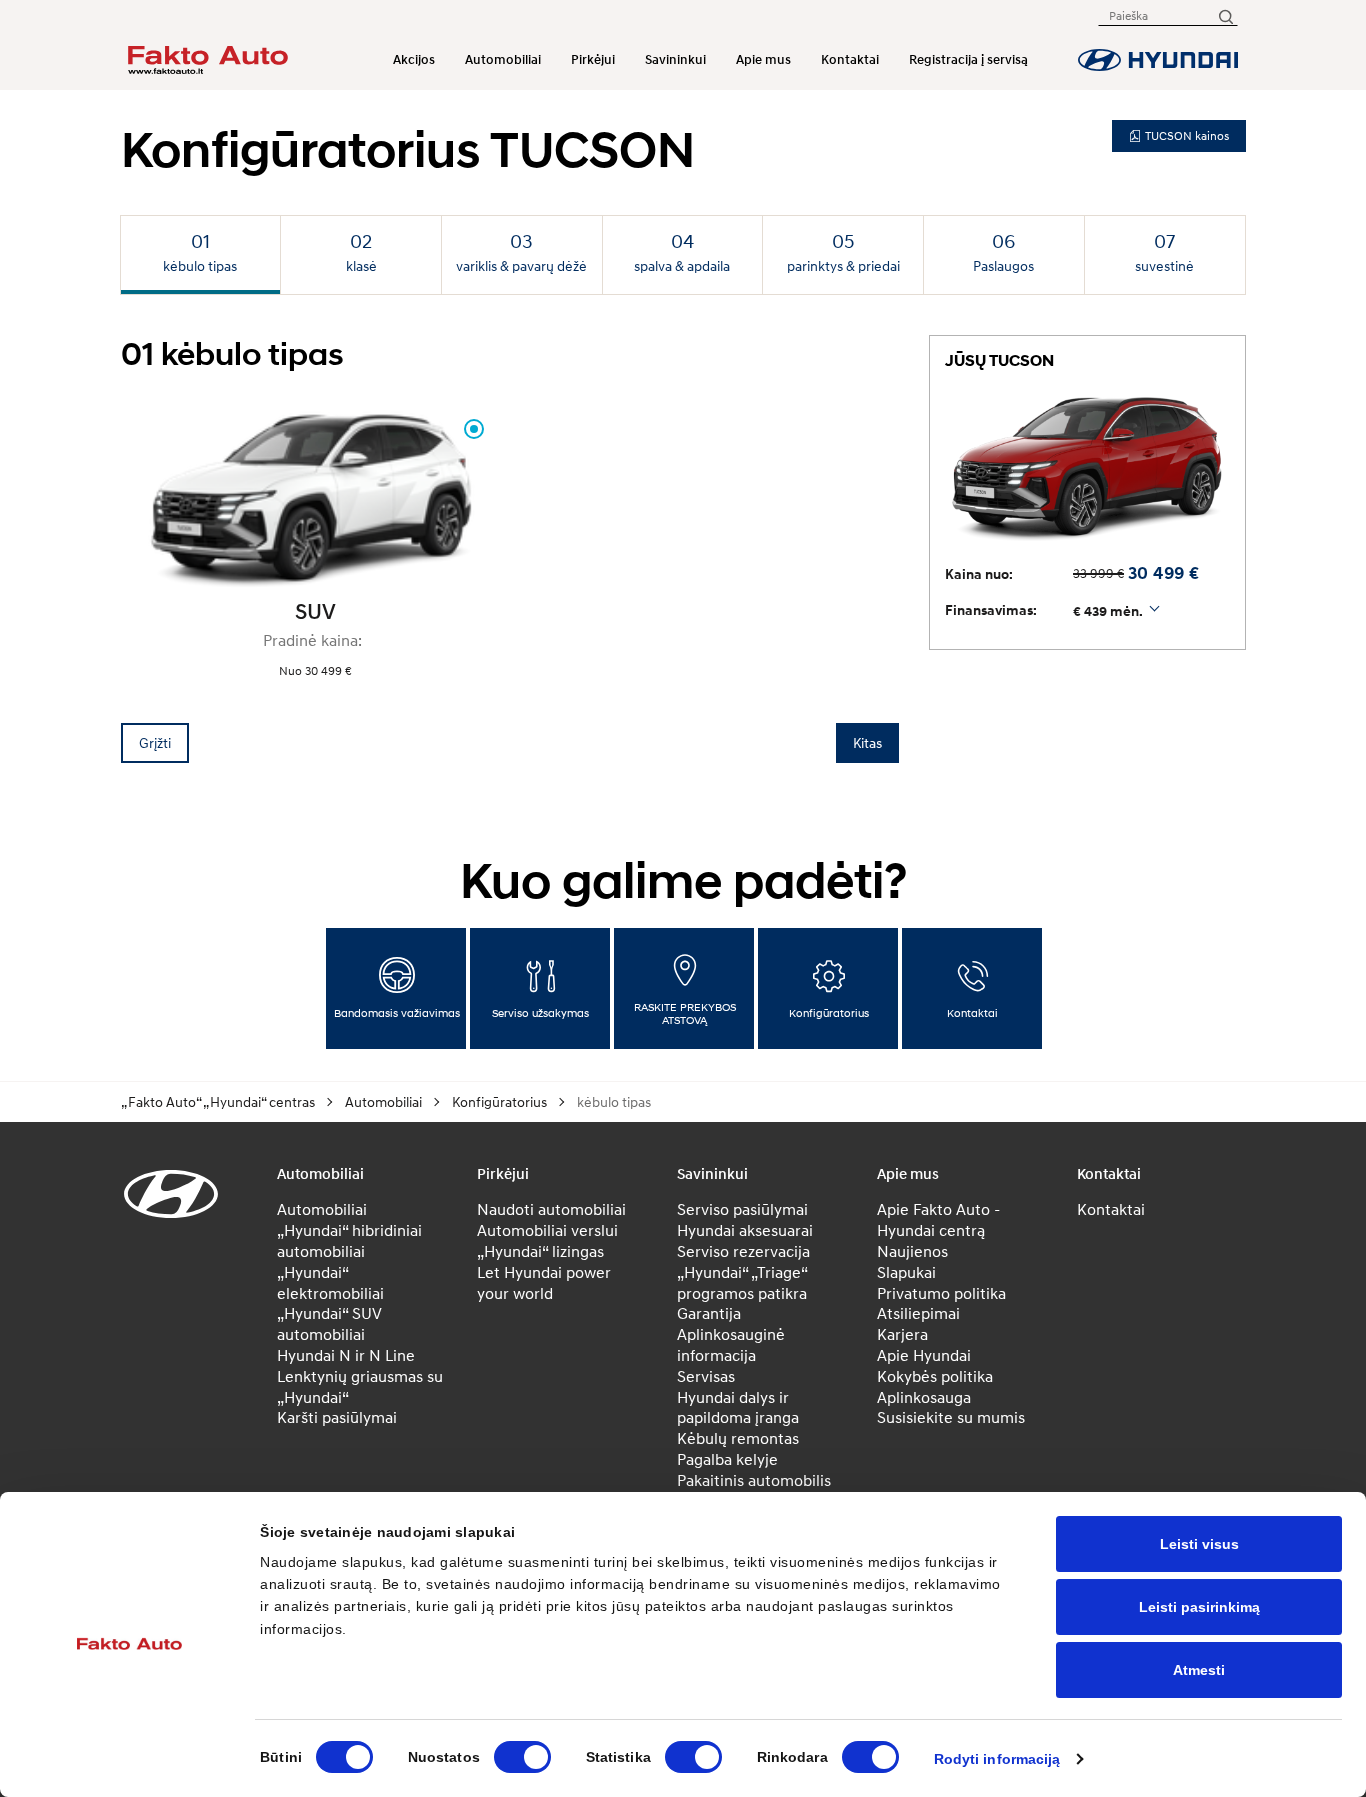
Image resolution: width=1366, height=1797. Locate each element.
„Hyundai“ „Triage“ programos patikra (742, 1282)
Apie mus (763, 59)
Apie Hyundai (924, 1355)
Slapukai (906, 1272)
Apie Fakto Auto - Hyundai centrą (938, 1219)
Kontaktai (850, 59)
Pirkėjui (593, 59)
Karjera (902, 1334)
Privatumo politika (941, 1293)
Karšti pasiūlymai (337, 1417)
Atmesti (1199, 1670)
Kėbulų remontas (738, 1438)
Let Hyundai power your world (544, 1282)
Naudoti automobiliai (551, 1209)
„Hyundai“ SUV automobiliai (329, 1323)
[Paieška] (1225, 15)
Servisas (706, 1376)
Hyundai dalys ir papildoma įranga (738, 1407)
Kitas (867, 742)
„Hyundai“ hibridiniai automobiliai (349, 1240)
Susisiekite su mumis (951, 1417)
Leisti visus (1199, 1544)
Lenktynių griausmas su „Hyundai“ (360, 1386)
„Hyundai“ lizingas (540, 1251)
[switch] (522, 1757)
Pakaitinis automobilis (754, 1480)
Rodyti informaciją (997, 1759)
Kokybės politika (935, 1376)
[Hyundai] (1158, 60)
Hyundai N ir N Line (346, 1355)
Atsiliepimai (918, 1313)
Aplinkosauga (924, 1397)
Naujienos (912, 1251)
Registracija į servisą (968, 59)
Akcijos (414, 59)
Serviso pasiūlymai (742, 1209)
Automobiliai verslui (547, 1230)
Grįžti (155, 742)
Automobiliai (503, 59)
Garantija (709, 1313)
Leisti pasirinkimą (1199, 1607)
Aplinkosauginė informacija (731, 1344)
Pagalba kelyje (727, 1459)
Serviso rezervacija (743, 1251)
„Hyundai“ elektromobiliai (330, 1282)
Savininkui (675, 59)
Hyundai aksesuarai (745, 1230)
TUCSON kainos (1187, 135)
